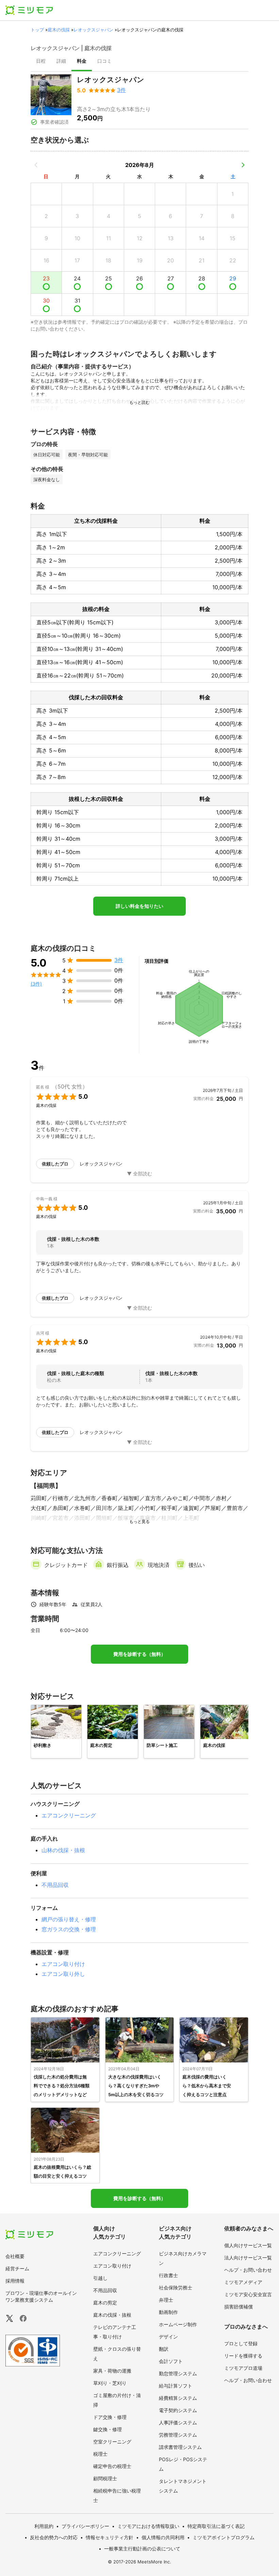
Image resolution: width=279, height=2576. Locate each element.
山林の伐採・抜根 (63, 1850)
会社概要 (15, 2256)
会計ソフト (171, 2361)
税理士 (100, 2454)
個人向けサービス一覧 (248, 2245)
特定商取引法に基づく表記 (216, 2526)
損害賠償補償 (239, 2307)
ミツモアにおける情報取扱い (148, 2526)
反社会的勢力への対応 (54, 2537)
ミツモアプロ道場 (243, 2368)
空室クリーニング (112, 2442)
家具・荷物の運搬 (112, 2371)
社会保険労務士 (176, 2288)
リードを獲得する (243, 2356)
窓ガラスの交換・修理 (69, 1929)
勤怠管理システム (178, 2373)
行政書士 (168, 2275)
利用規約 (44, 2526)
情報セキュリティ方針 (110, 2537)
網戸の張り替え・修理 (69, 1919)
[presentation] (41, 62)
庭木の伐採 (59, 30)
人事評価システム (178, 2422)
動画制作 (168, 2312)
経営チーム (17, 2268)
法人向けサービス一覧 (248, 2258)
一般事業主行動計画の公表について (142, 2549)
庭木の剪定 (105, 2303)
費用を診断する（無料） (139, 1654)
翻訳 (164, 2349)
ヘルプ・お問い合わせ (248, 2270)
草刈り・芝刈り (110, 2383)
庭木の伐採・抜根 (112, 2315)
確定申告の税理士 (112, 2466)
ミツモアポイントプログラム (224, 2537)
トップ (37, 30)
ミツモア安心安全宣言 (248, 2294)
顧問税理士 (105, 2478)
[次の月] (243, 165)
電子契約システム (178, 2410)
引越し (100, 2278)
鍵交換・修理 (108, 2429)
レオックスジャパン (93, 30)
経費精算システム (178, 2398)
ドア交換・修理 (110, 2417)
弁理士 (166, 2300)
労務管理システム (178, 2435)
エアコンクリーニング (69, 1815)
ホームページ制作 (178, 2324)
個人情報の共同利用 (163, 2537)
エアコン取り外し (63, 1974)
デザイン (168, 2337)
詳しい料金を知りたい (139, 906)
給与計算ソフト (176, 2386)
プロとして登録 (241, 2343)
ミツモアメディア (243, 2282)
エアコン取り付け (63, 1964)
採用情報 (15, 2281)
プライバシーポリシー (85, 2526)
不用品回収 (55, 1885)
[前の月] (36, 165)
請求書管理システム (180, 2447)
